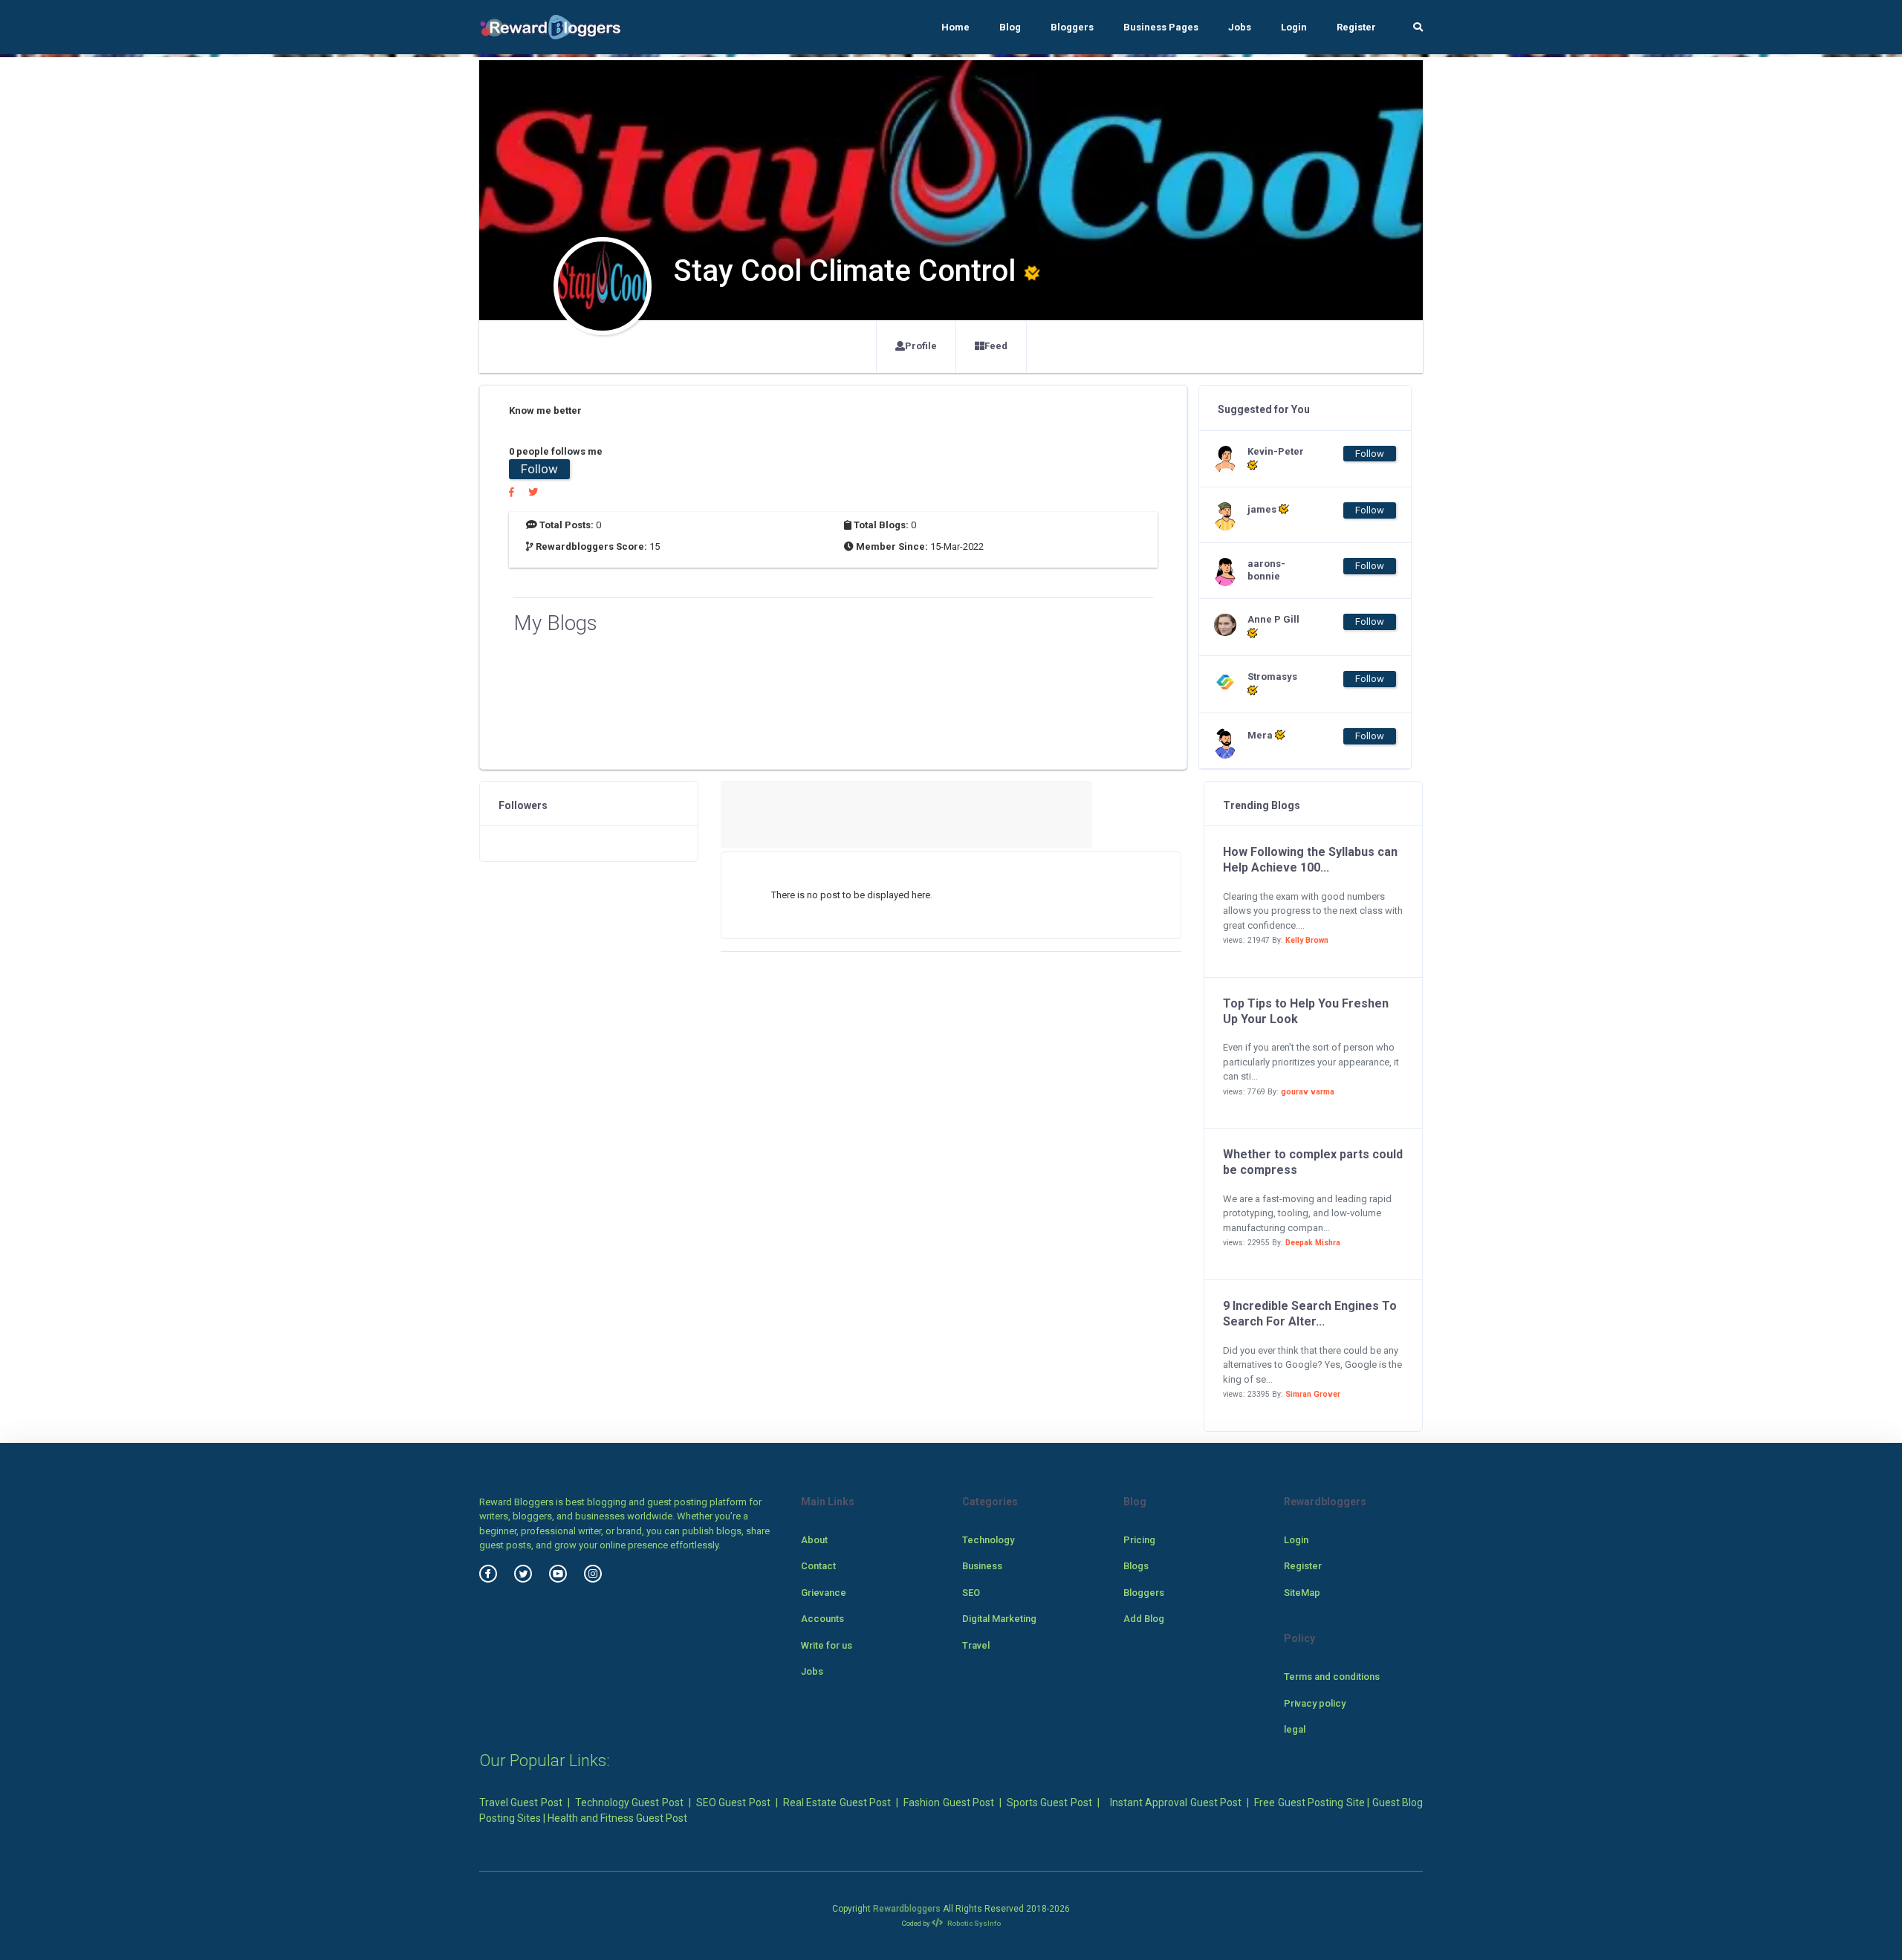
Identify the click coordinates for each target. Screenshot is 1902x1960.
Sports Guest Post (1049, 1802)
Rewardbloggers (907, 1909)
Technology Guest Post (629, 1802)
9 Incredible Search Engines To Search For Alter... (1310, 1314)
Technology (988, 1540)
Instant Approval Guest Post (1176, 1802)
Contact (818, 1566)
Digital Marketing (999, 1619)
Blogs (1136, 1566)
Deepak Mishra (1313, 1243)
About (814, 1540)
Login (1294, 27)
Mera (1261, 735)
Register (1356, 27)
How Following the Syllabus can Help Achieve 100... (1310, 860)
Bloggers (1072, 27)
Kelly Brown (1307, 940)
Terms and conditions (1332, 1677)
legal (1295, 1729)
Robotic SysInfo (973, 1923)
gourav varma (1308, 1092)
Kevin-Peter (1276, 451)
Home (955, 27)
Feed (996, 346)
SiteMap (1302, 1593)
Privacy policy (1315, 1703)
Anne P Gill (1273, 619)
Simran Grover (1313, 1394)
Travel (976, 1645)
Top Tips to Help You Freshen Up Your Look (1306, 1011)
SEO (971, 1593)
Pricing (1139, 1540)
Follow (539, 469)
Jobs (1240, 27)
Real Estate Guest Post (837, 1802)
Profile (921, 346)
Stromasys (1272, 676)
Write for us (827, 1645)
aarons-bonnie (1266, 570)
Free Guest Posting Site (1309, 1802)
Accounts (822, 1619)
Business (982, 1566)
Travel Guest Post (521, 1802)
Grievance (824, 1593)
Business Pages (1161, 27)
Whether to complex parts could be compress (1313, 1162)
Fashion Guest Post (949, 1802)
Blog (1010, 27)
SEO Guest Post (733, 1802)
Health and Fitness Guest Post (617, 1818)
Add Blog (1144, 1619)
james (1263, 509)
